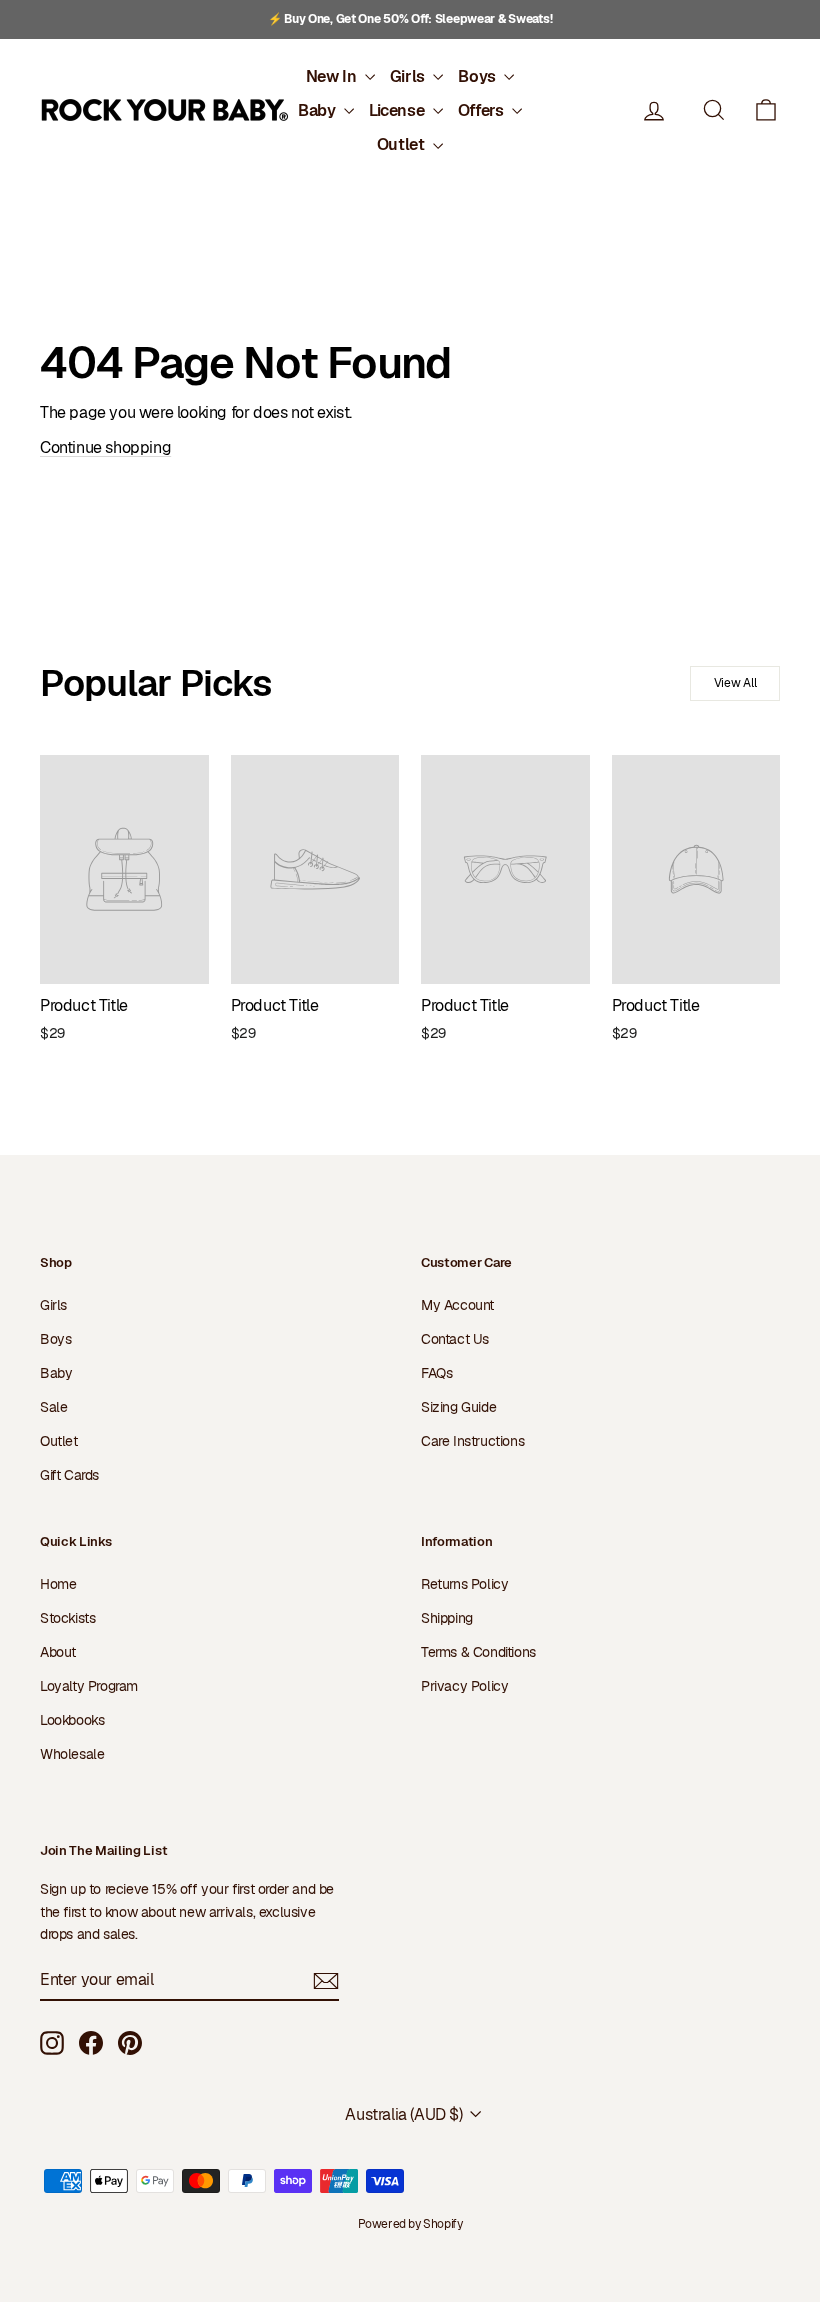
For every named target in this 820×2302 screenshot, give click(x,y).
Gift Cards (69, 1475)
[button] (766, 110)
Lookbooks (72, 1720)
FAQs (436, 1373)
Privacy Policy (464, 1686)
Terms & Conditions (478, 1652)
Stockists (67, 1618)
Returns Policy (464, 1584)
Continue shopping (105, 447)
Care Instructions (472, 1441)
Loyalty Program (89, 1686)
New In (333, 76)
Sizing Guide (458, 1407)
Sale (53, 1407)
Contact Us (455, 1339)
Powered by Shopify (410, 2224)
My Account (457, 1305)
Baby (318, 110)
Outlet (402, 144)
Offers (482, 110)
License (398, 110)
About (58, 1652)
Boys (478, 76)
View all (735, 683)
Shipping (447, 1618)
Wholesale (72, 1754)
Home (58, 1584)
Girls (409, 76)
